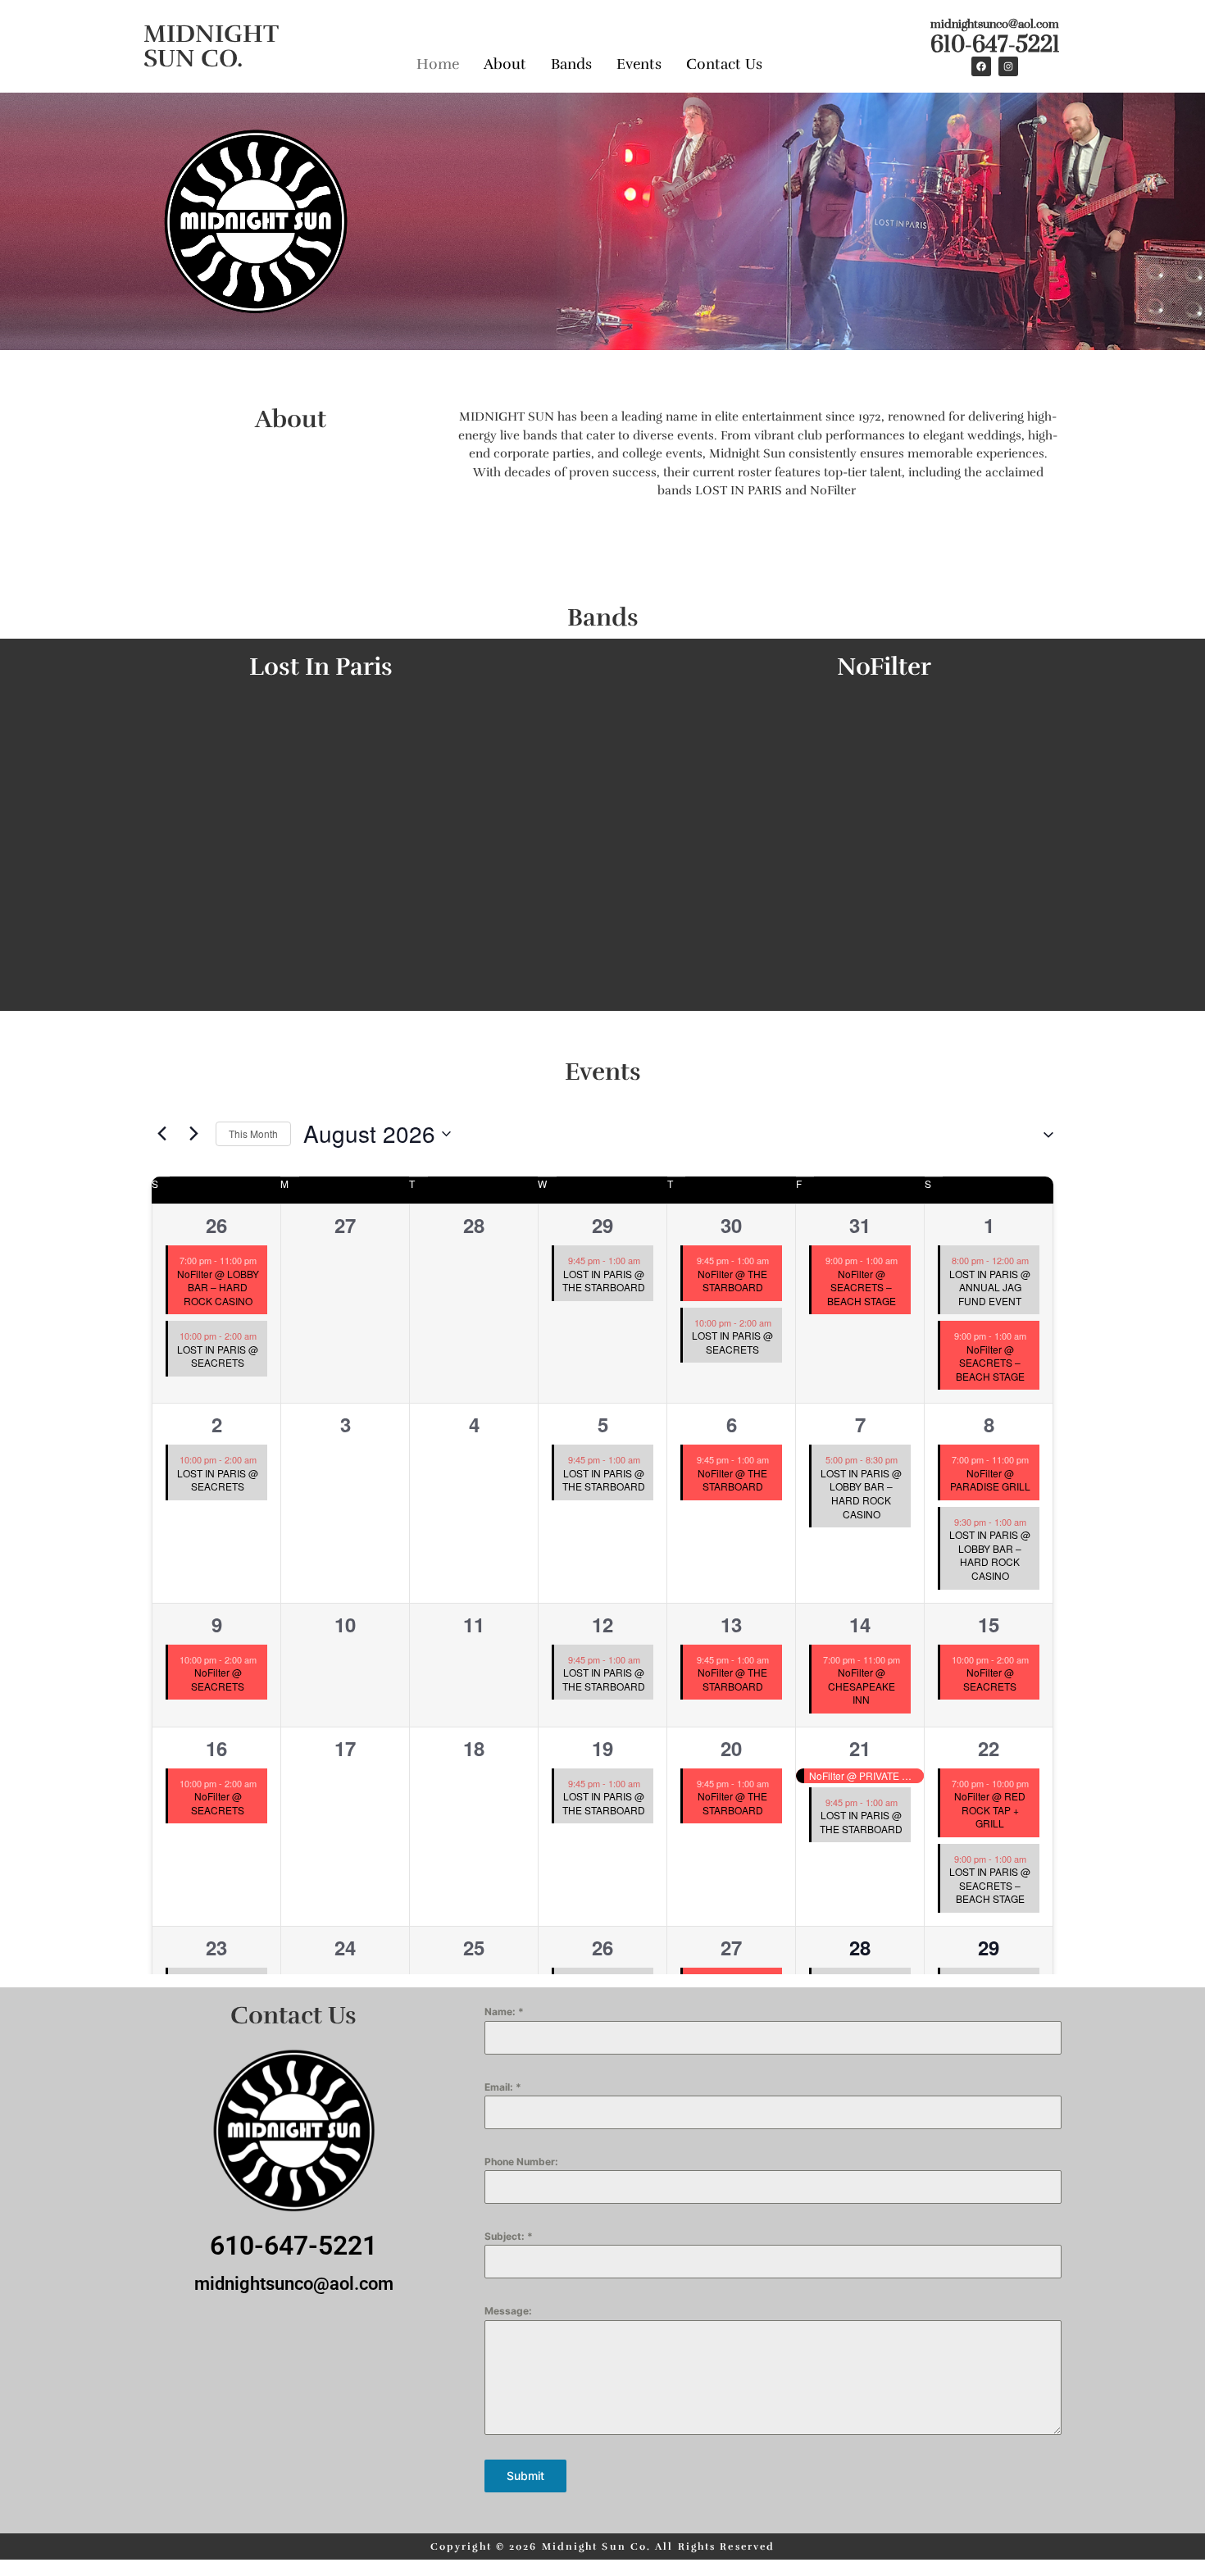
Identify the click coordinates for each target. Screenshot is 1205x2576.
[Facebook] (981, 66)
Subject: (509, 2236)
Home (438, 64)
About (505, 64)
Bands (571, 64)
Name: (504, 2012)
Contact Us (724, 64)
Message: (508, 2311)
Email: (503, 2087)
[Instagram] (1008, 66)
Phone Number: (521, 2162)
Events (639, 64)
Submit (525, 2476)
